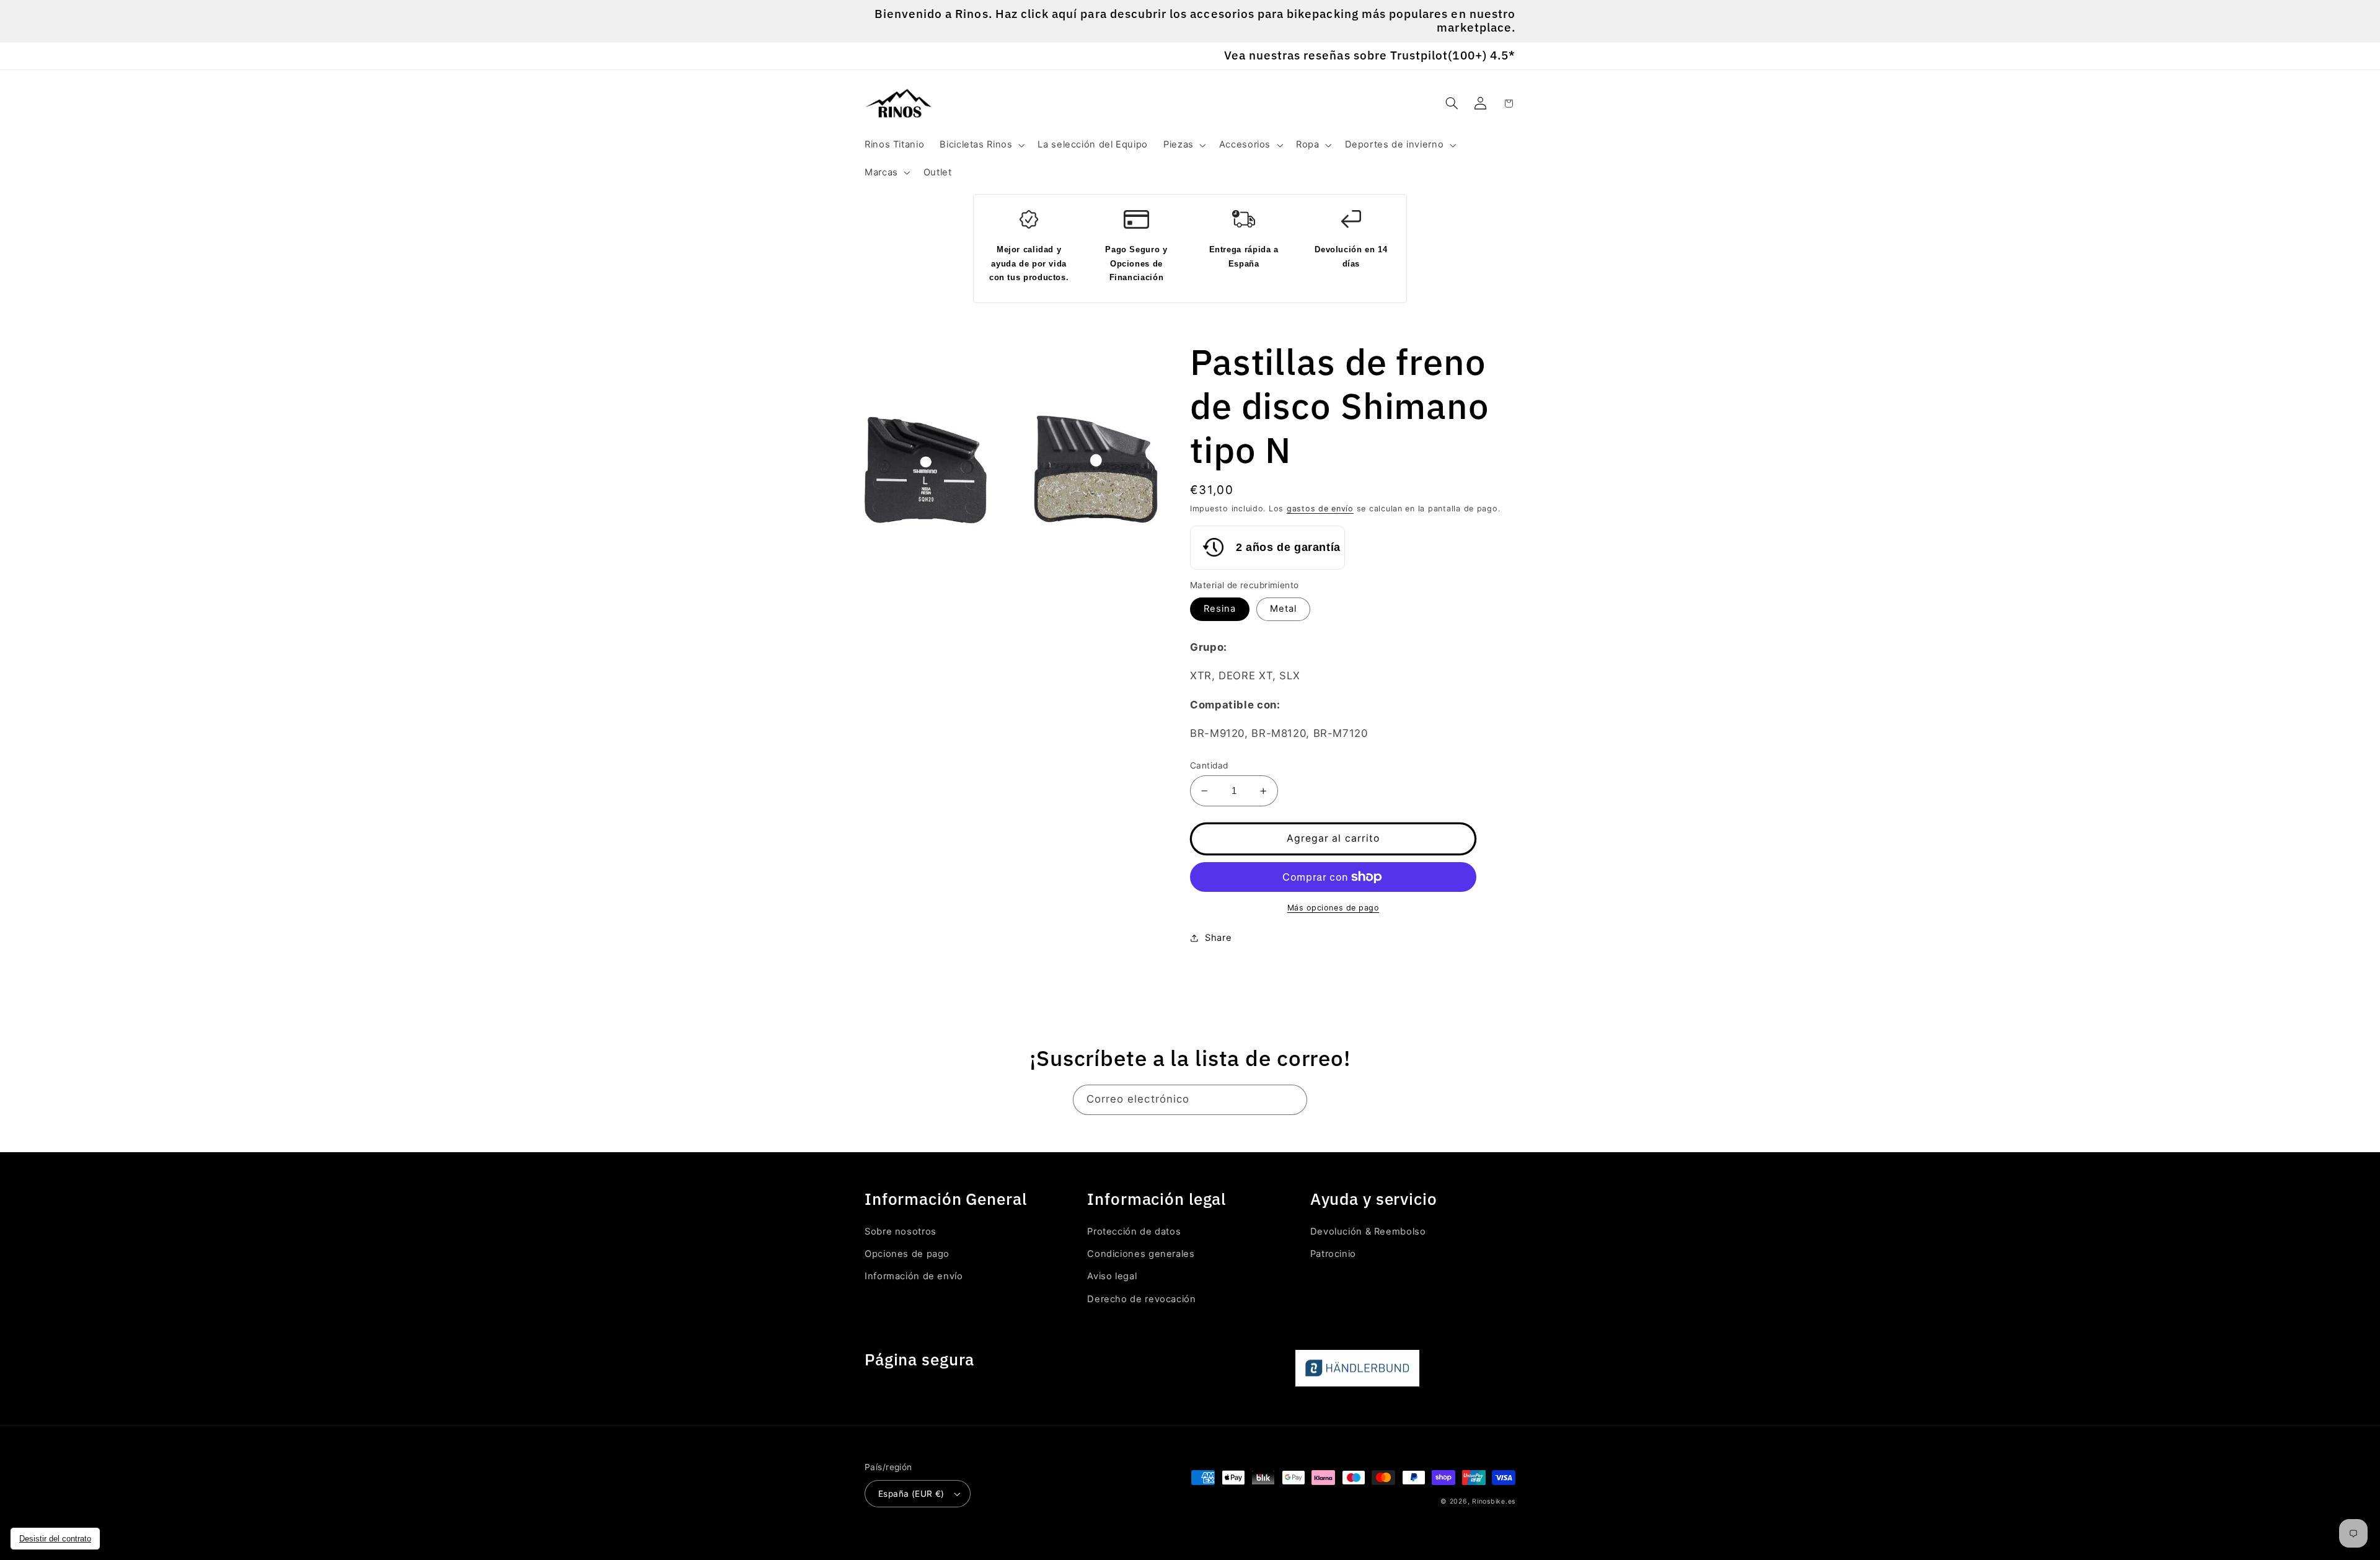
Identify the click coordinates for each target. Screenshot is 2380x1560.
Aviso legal (1112, 1276)
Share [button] (1218, 938)
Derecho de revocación (1141, 1299)
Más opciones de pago (1333, 908)
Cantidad (1209, 765)
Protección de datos (1134, 1232)
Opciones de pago (907, 1254)
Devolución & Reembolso (1368, 1232)
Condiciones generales (1141, 1254)
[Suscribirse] (1292, 1100)
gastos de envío (1320, 509)
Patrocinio (1333, 1254)
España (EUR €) (911, 1494)
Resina (1220, 609)
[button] (981, 145)
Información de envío (914, 1276)
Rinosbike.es (1494, 1501)
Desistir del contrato (55, 1539)
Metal (1283, 609)
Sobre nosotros (901, 1232)
